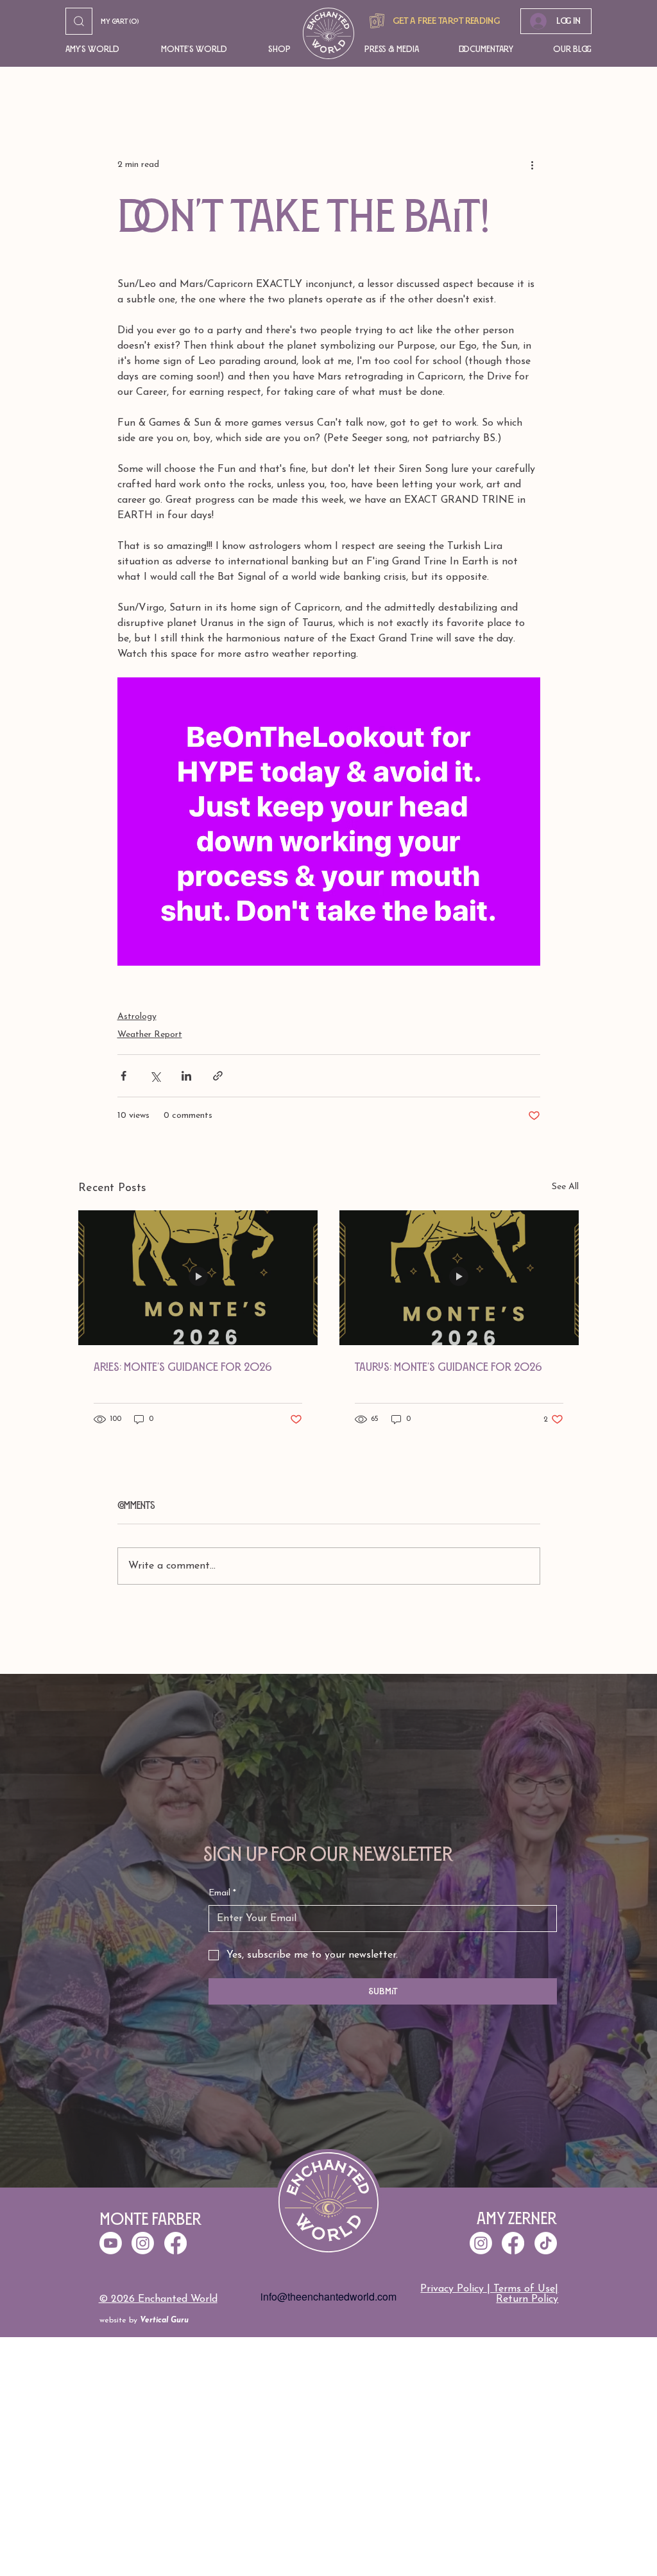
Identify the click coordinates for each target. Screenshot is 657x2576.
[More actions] (533, 164)
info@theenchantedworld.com (328, 2296)
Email (222, 1893)
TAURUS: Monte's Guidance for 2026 (448, 1367)
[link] (124, 22)
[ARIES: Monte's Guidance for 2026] (198, 1278)
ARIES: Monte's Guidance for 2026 (183, 1367)
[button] (94, 49)
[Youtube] (111, 2243)
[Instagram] (481, 2243)
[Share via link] (218, 1076)
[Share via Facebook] (124, 1076)
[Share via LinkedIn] (186, 1076)
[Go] (79, 21)
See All (565, 1187)
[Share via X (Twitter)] (155, 1076)
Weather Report (150, 1035)
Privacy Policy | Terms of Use (488, 2289)
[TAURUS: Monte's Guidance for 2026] (459, 1278)
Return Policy (527, 2299)
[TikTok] (546, 2243)
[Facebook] (513, 2243)
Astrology (137, 1017)
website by (144, 2320)
